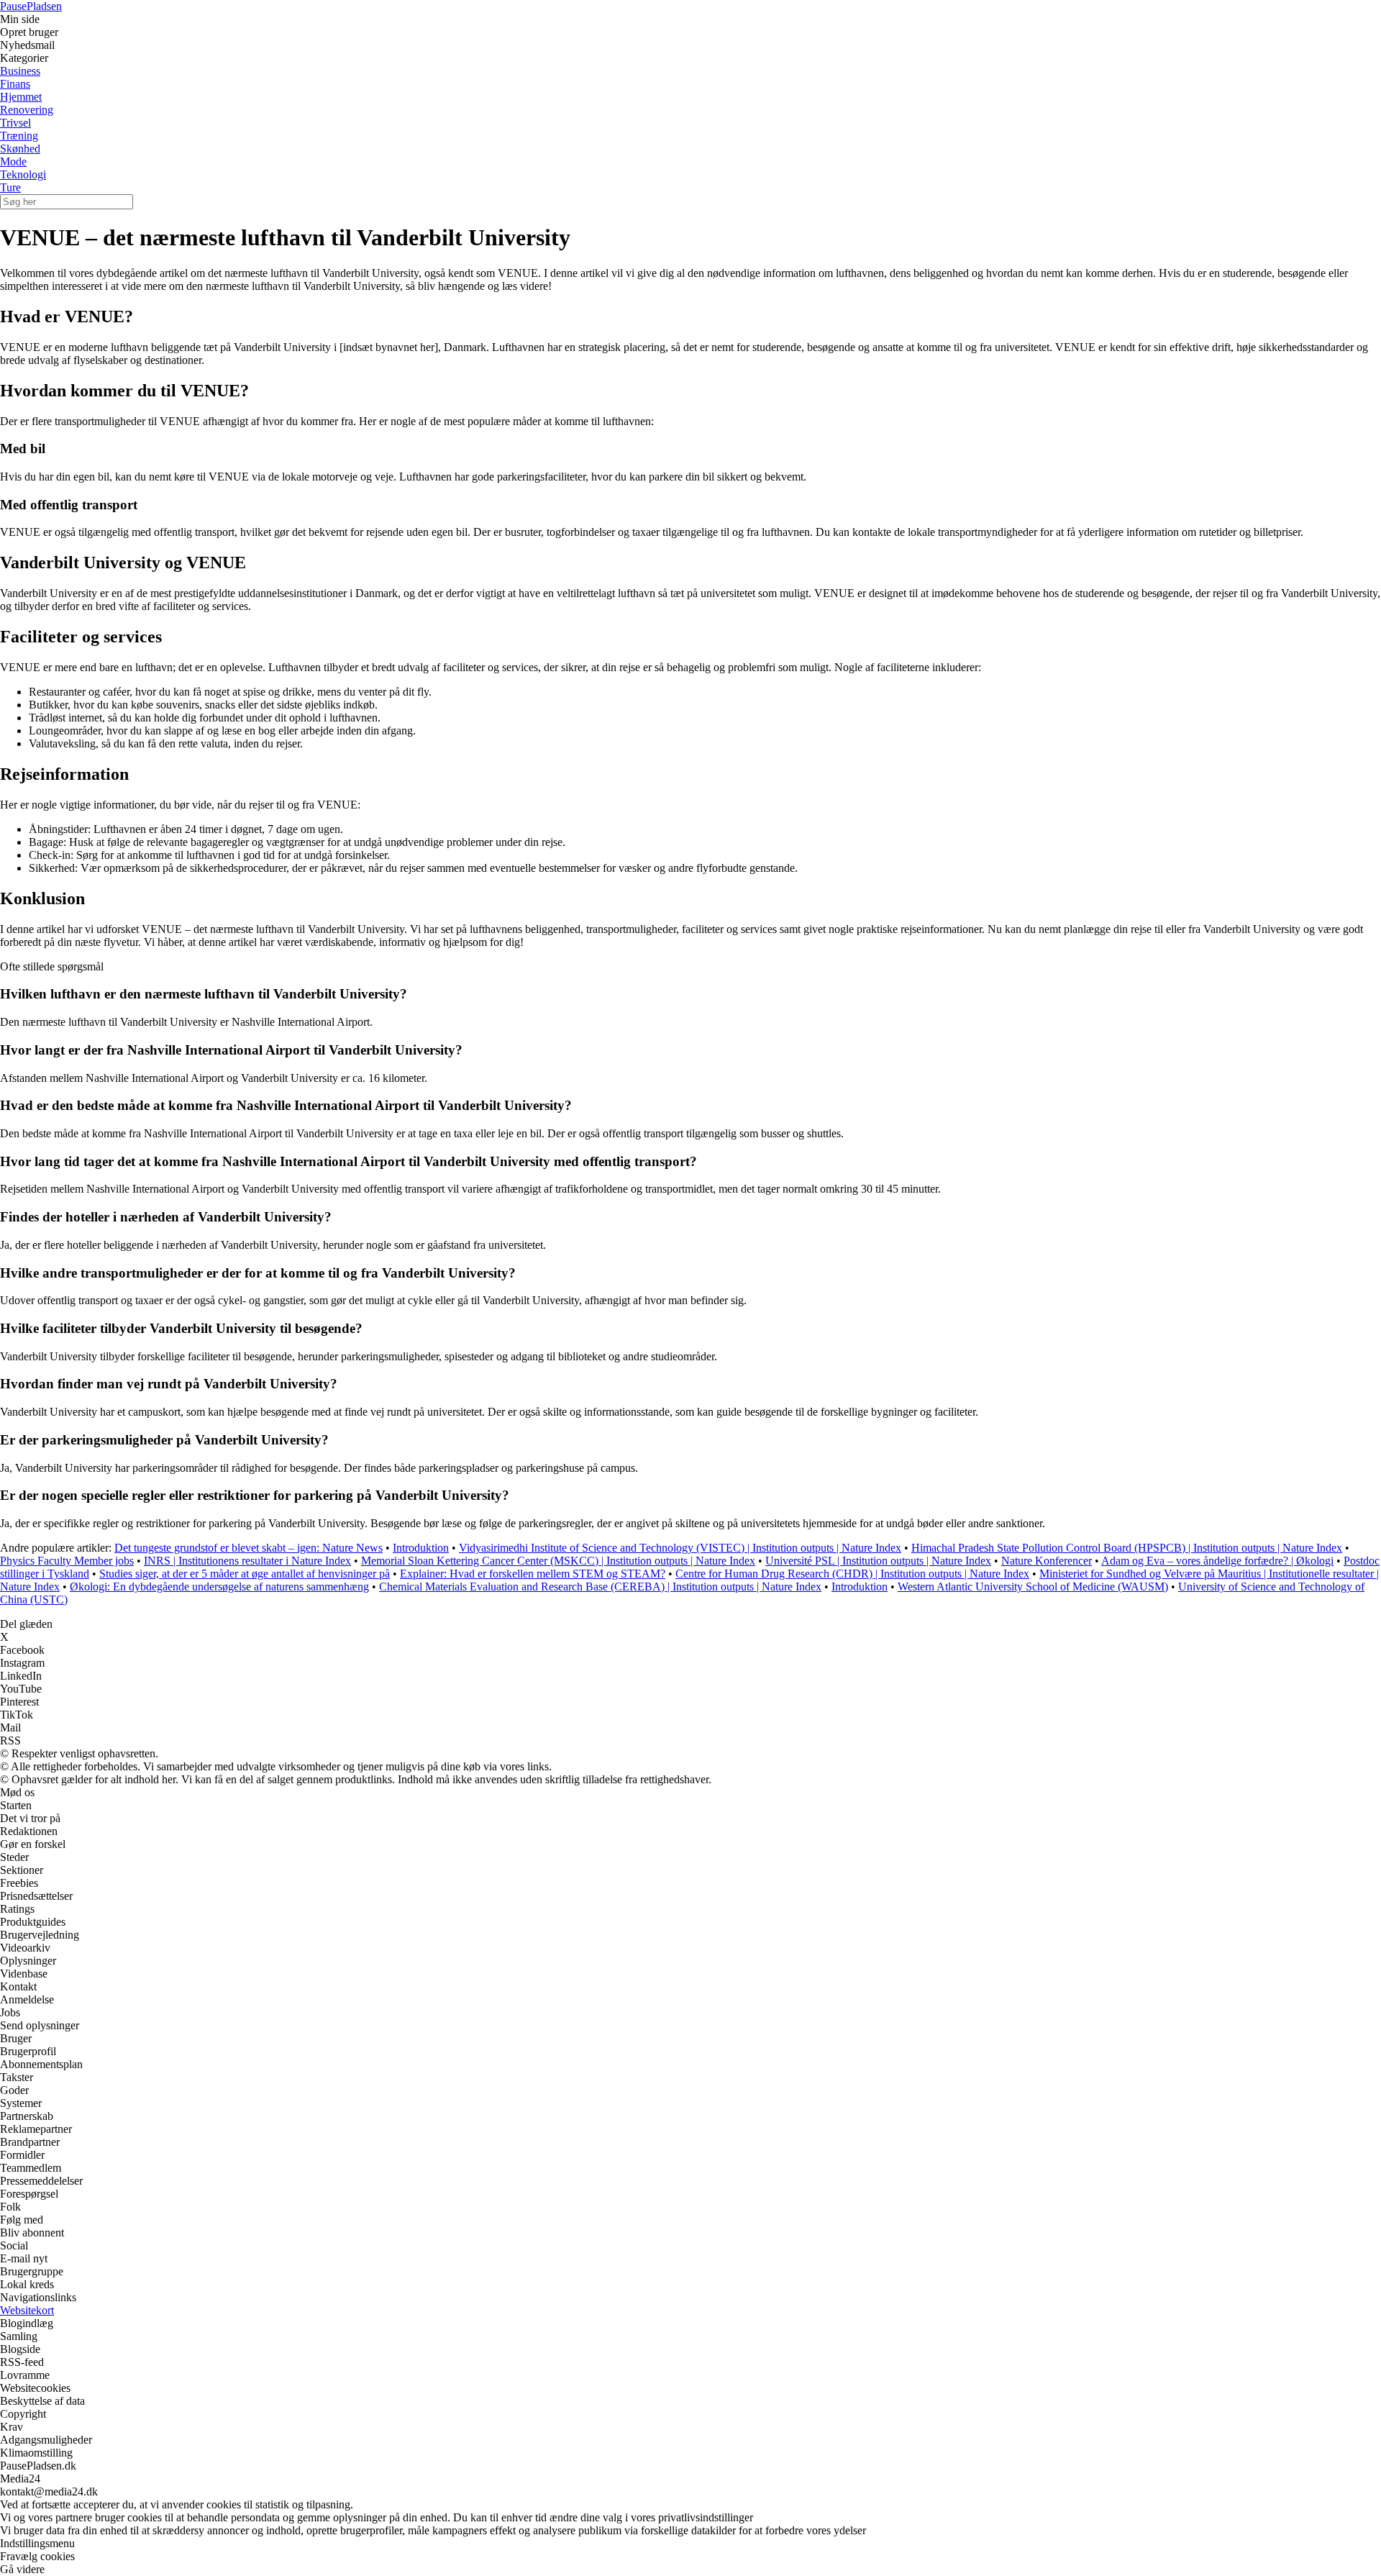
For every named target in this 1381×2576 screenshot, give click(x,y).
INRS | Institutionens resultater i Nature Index (247, 1561)
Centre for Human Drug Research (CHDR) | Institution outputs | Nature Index (852, 1574)
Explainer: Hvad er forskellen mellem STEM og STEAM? (533, 1574)
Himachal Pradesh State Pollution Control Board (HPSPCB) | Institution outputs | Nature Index (1127, 1548)
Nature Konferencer (1047, 1561)
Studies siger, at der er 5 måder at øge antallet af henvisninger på (245, 1574)
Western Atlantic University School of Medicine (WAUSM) (1033, 1587)
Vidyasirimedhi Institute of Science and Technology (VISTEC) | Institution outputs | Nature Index (680, 1548)
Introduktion (421, 1548)
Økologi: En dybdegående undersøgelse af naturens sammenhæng (219, 1587)
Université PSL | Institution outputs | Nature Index (878, 1561)
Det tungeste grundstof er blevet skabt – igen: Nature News (249, 1548)
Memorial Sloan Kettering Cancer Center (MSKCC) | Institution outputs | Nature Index (558, 1561)
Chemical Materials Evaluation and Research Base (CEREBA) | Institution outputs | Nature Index (600, 1587)
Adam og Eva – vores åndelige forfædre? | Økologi (1217, 1561)
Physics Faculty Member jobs (67, 1561)
